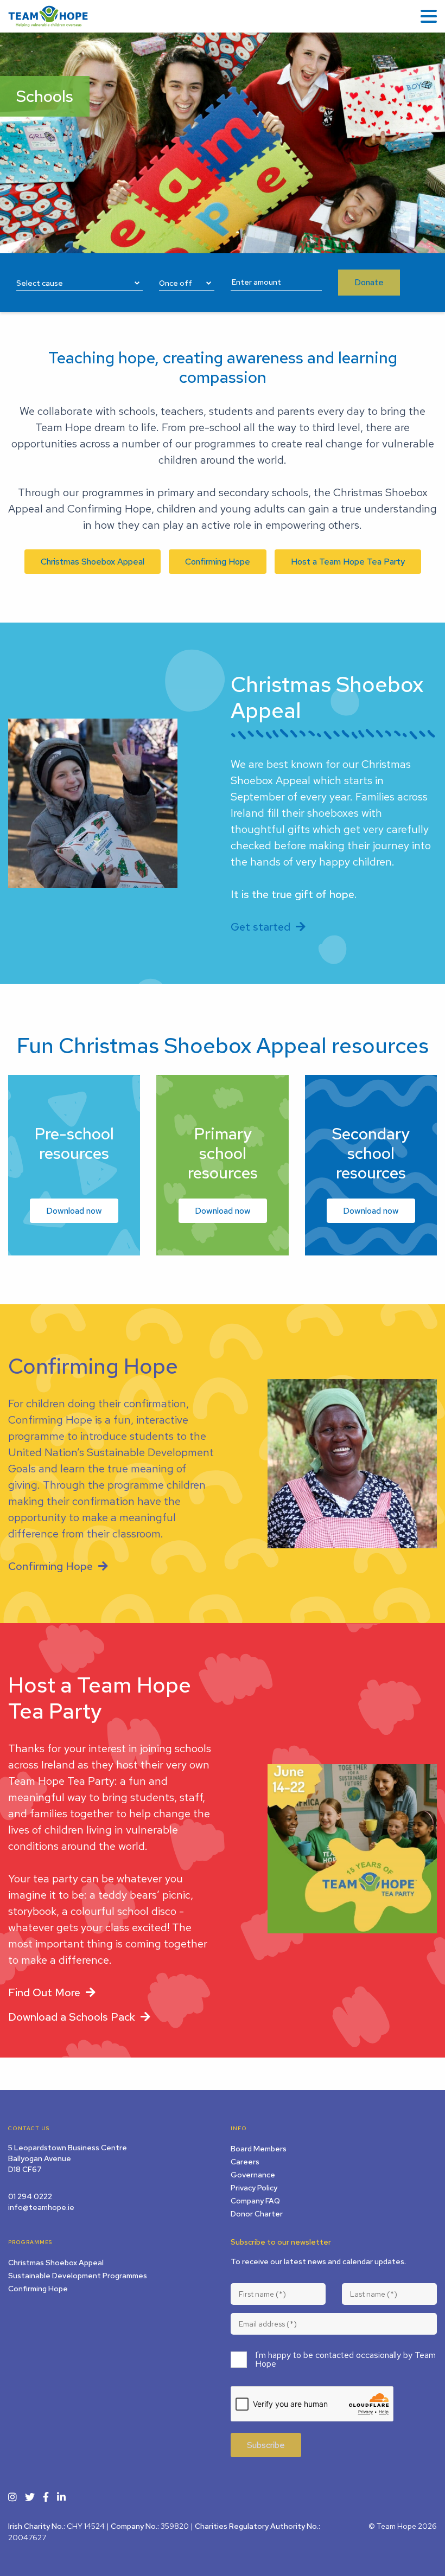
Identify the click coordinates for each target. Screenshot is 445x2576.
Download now (74, 1211)
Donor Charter (257, 2214)
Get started (260, 927)
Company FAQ (255, 2201)
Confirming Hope (218, 562)
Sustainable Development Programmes (78, 2276)
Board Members (259, 2149)
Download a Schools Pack (72, 2017)
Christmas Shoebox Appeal (93, 562)
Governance (253, 2175)
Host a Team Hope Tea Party (348, 562)
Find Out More (44, 1992)
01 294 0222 (30, 2196)
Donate (369, 282)
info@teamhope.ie (41, 2207)
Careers (245, 2162)
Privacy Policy (254, 2188)
